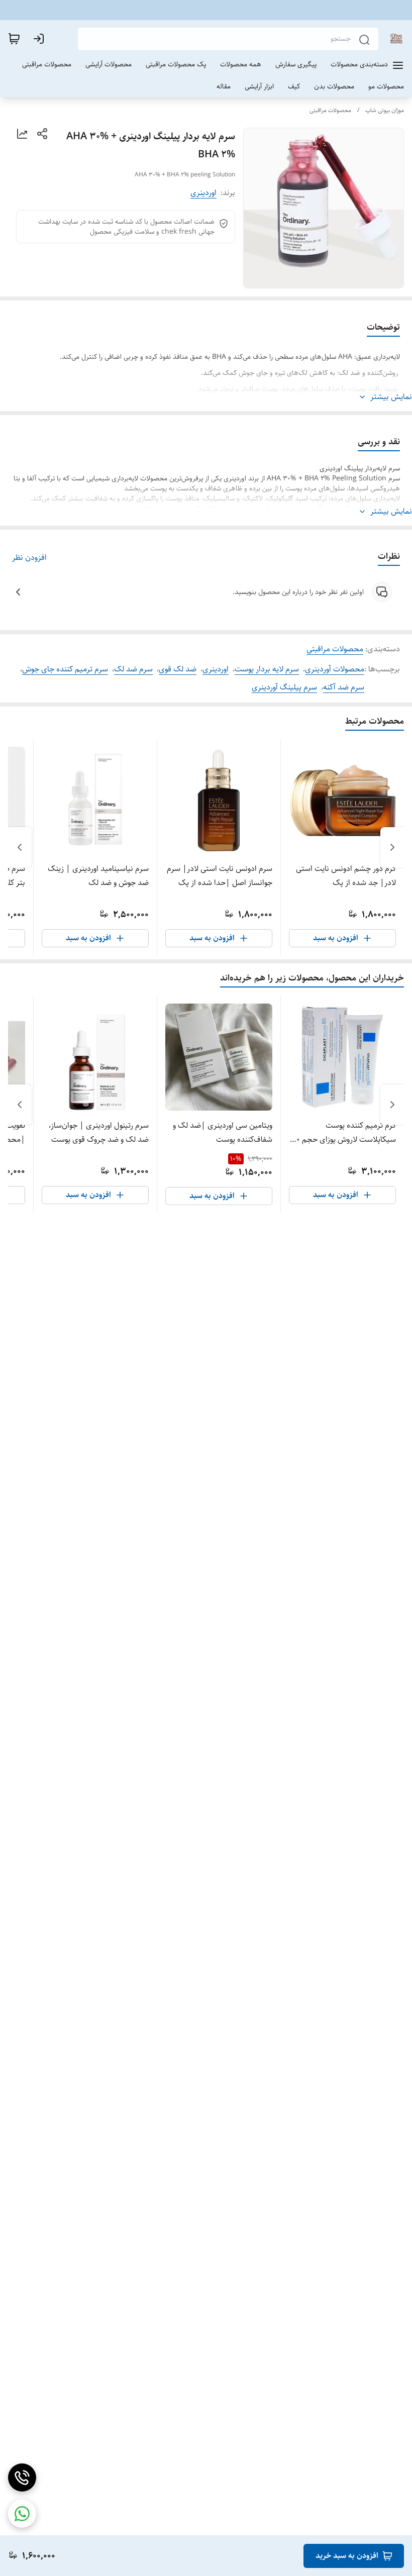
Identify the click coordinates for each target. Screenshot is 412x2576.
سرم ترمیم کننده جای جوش (65, 669)
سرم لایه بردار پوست (267, 669)
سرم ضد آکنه (344, 687)
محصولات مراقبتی (330, 110)
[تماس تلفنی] (22, 2478)
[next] (20, 847)
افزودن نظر (29, 558)
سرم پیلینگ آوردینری (284, 687)
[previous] (392, 847)
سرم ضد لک (133, 669)
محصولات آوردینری (335, 669)
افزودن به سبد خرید (347, 2556)
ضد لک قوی (178, 669)
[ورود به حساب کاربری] (41, 39)
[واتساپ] (22, 2514)
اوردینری (203, 193)
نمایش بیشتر (391, 397)
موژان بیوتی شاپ (385, 110)
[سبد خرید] (14, 39)
